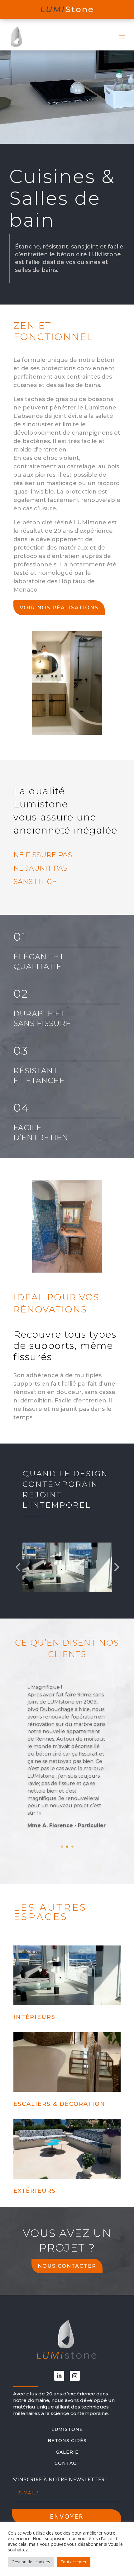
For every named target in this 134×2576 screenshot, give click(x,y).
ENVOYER (67, 2516)
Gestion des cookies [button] (31, 2562)
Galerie (67, 2452)
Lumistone (67, 2429)
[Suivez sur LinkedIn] (59, 2376)
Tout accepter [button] (74, 2562)
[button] (18, 1567)
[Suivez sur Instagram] (75, 2376)
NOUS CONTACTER (67, 2266)
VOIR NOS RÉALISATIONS (59, 608)
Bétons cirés (67, 2441)
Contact (67, 2463)
